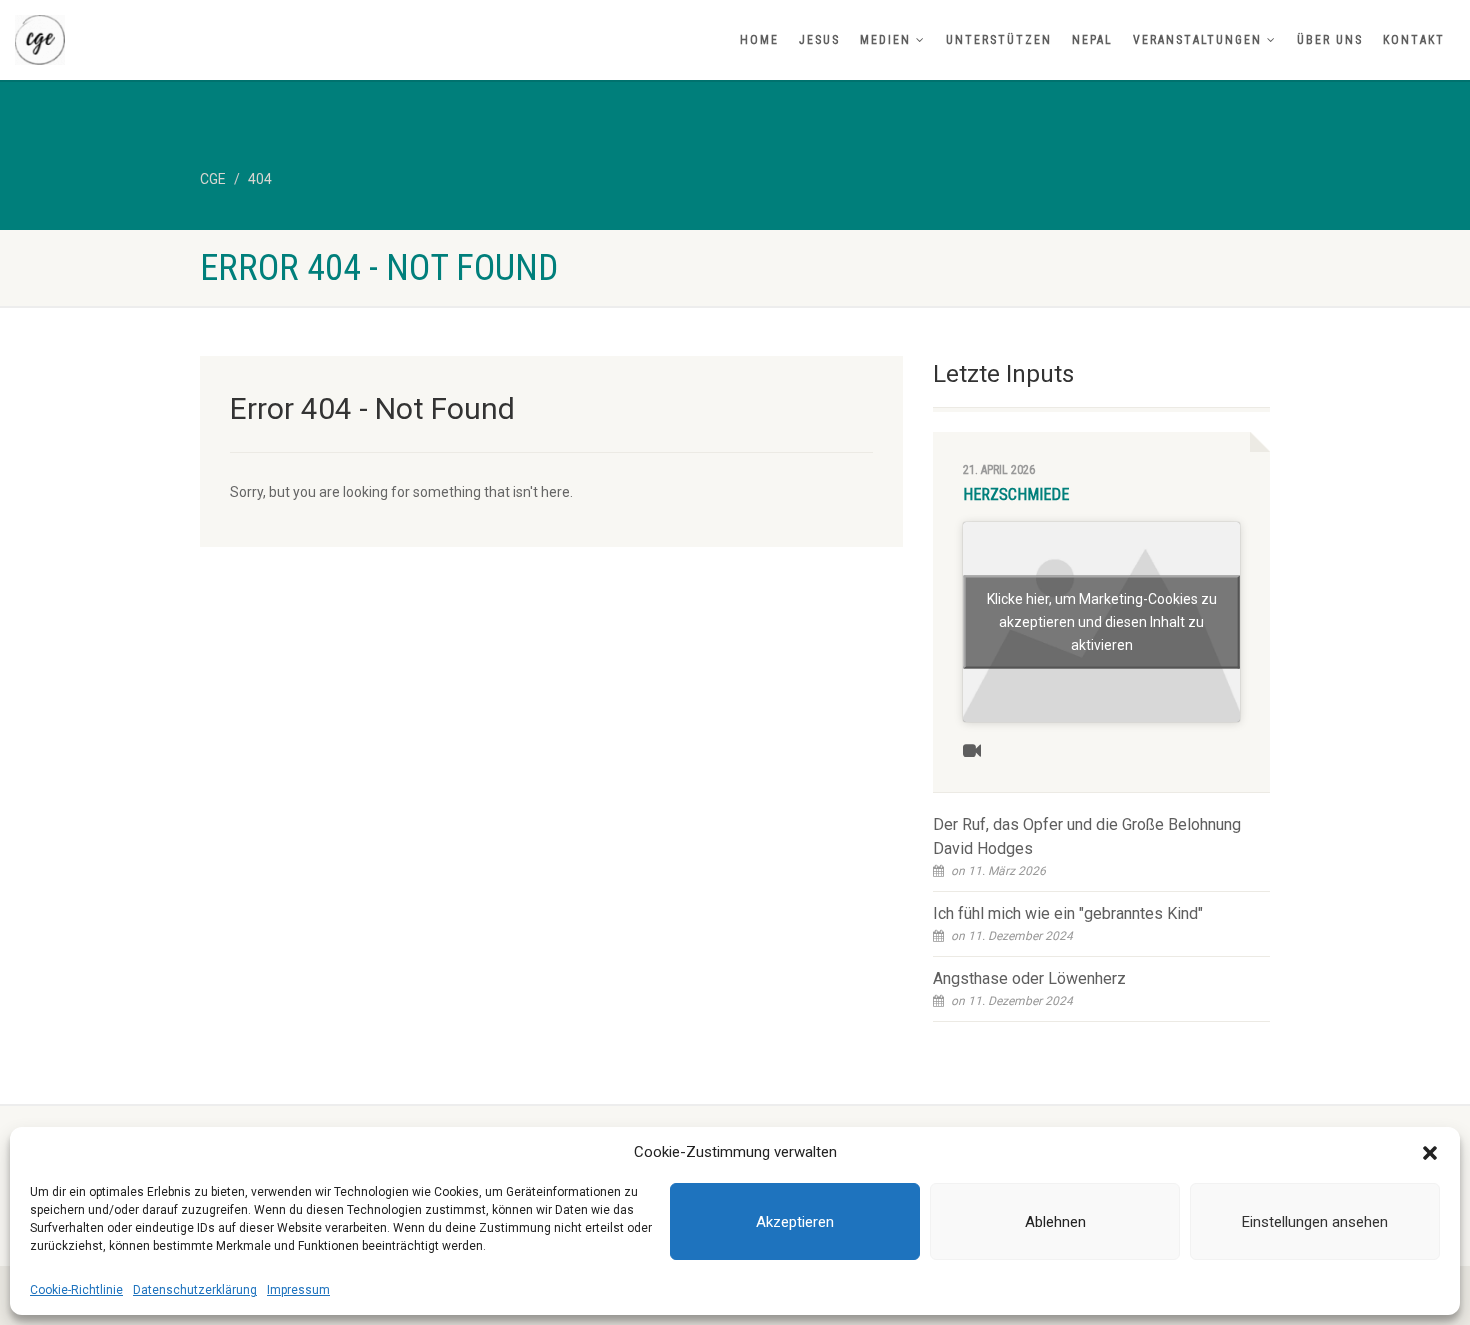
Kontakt (1414, 40)
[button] (1430, 1153)
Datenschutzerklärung (195, 1290)
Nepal (1092, 40)
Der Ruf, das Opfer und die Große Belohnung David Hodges (1087, 836)
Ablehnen (1055, 1222)
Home (759, 40)
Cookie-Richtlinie (76, 1290)
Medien (885, 40)
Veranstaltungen (1197, 40)
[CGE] (245, 40)
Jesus (819, 40)
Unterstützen (999, 40)
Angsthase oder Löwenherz (1029, 978)
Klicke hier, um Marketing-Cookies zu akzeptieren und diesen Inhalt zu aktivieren (1102, 622)
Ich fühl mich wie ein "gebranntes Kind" (1068, 913)
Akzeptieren (795, 1222)
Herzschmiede (1016, 494)
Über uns (1330, 40)
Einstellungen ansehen (1315, 1222)
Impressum (298, 1290)
